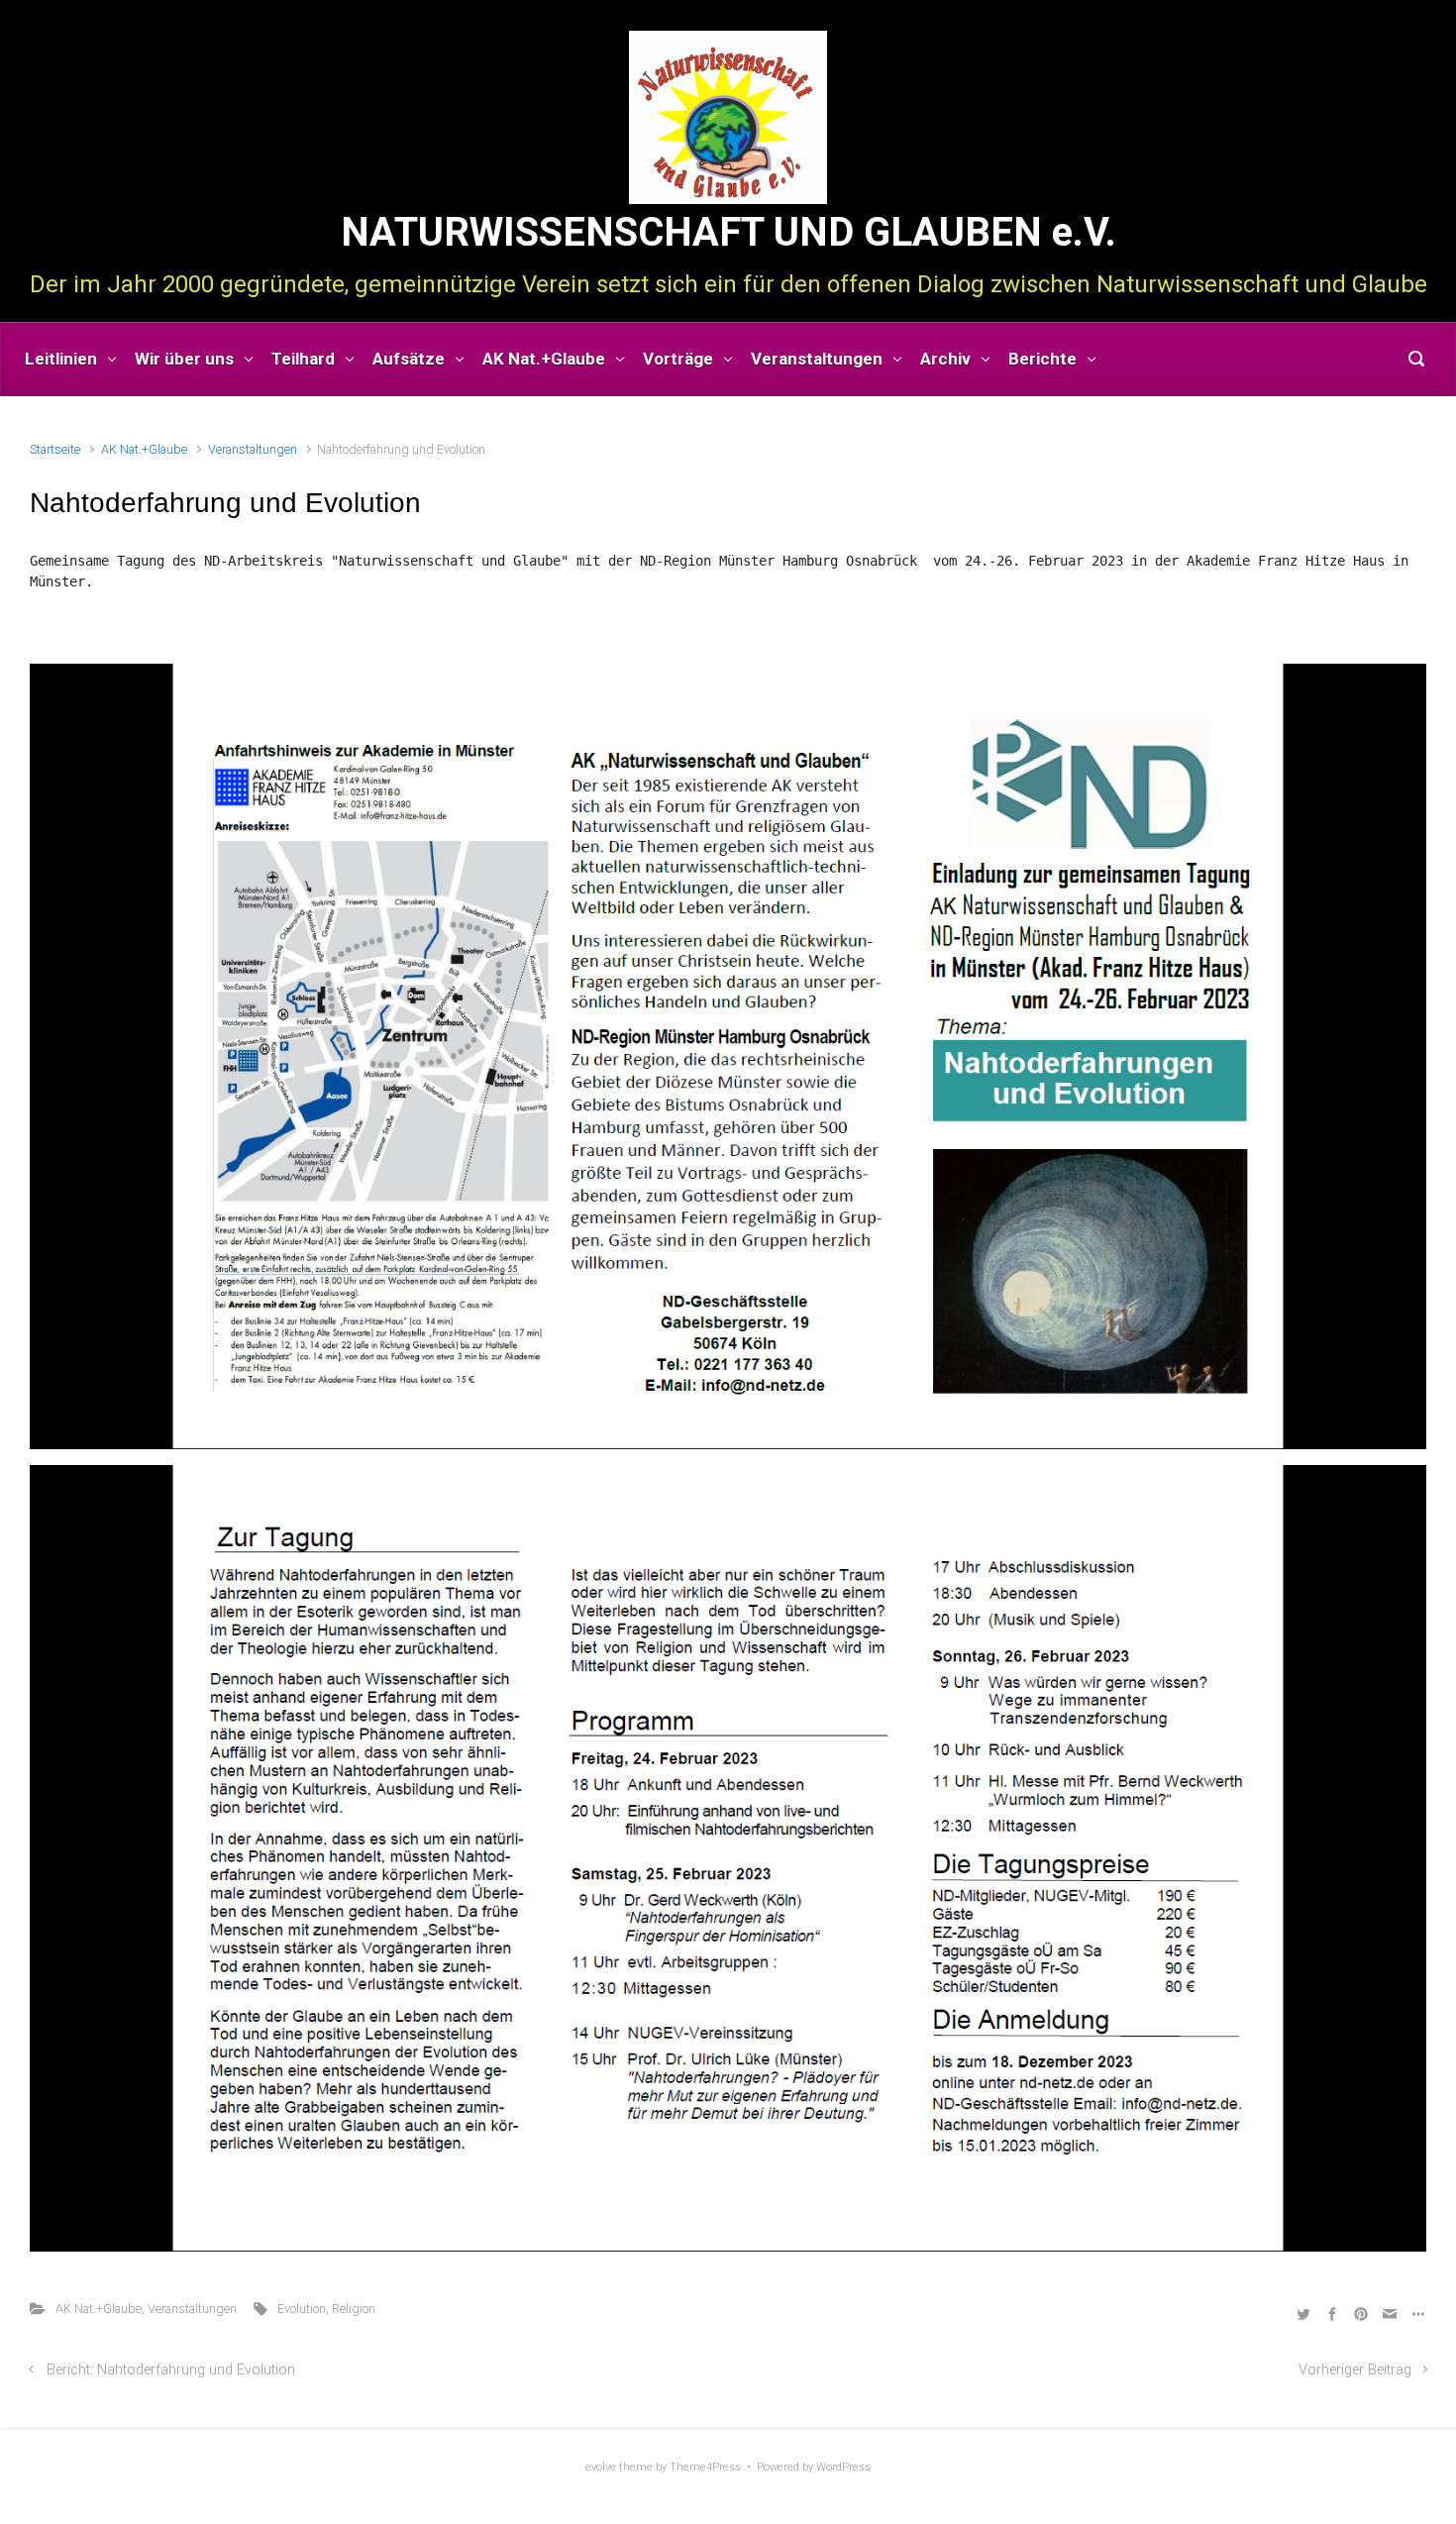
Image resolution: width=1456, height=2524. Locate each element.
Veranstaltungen (253, 449)
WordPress (843, 2467)
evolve (601, 2467)
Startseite (55, 449)
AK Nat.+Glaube (144, 449)
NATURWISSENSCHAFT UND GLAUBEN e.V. (728, 232)
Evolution (302, 2309)
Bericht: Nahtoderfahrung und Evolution (171, 2370)
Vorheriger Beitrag (1355, 2370)
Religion (354, 2309)
